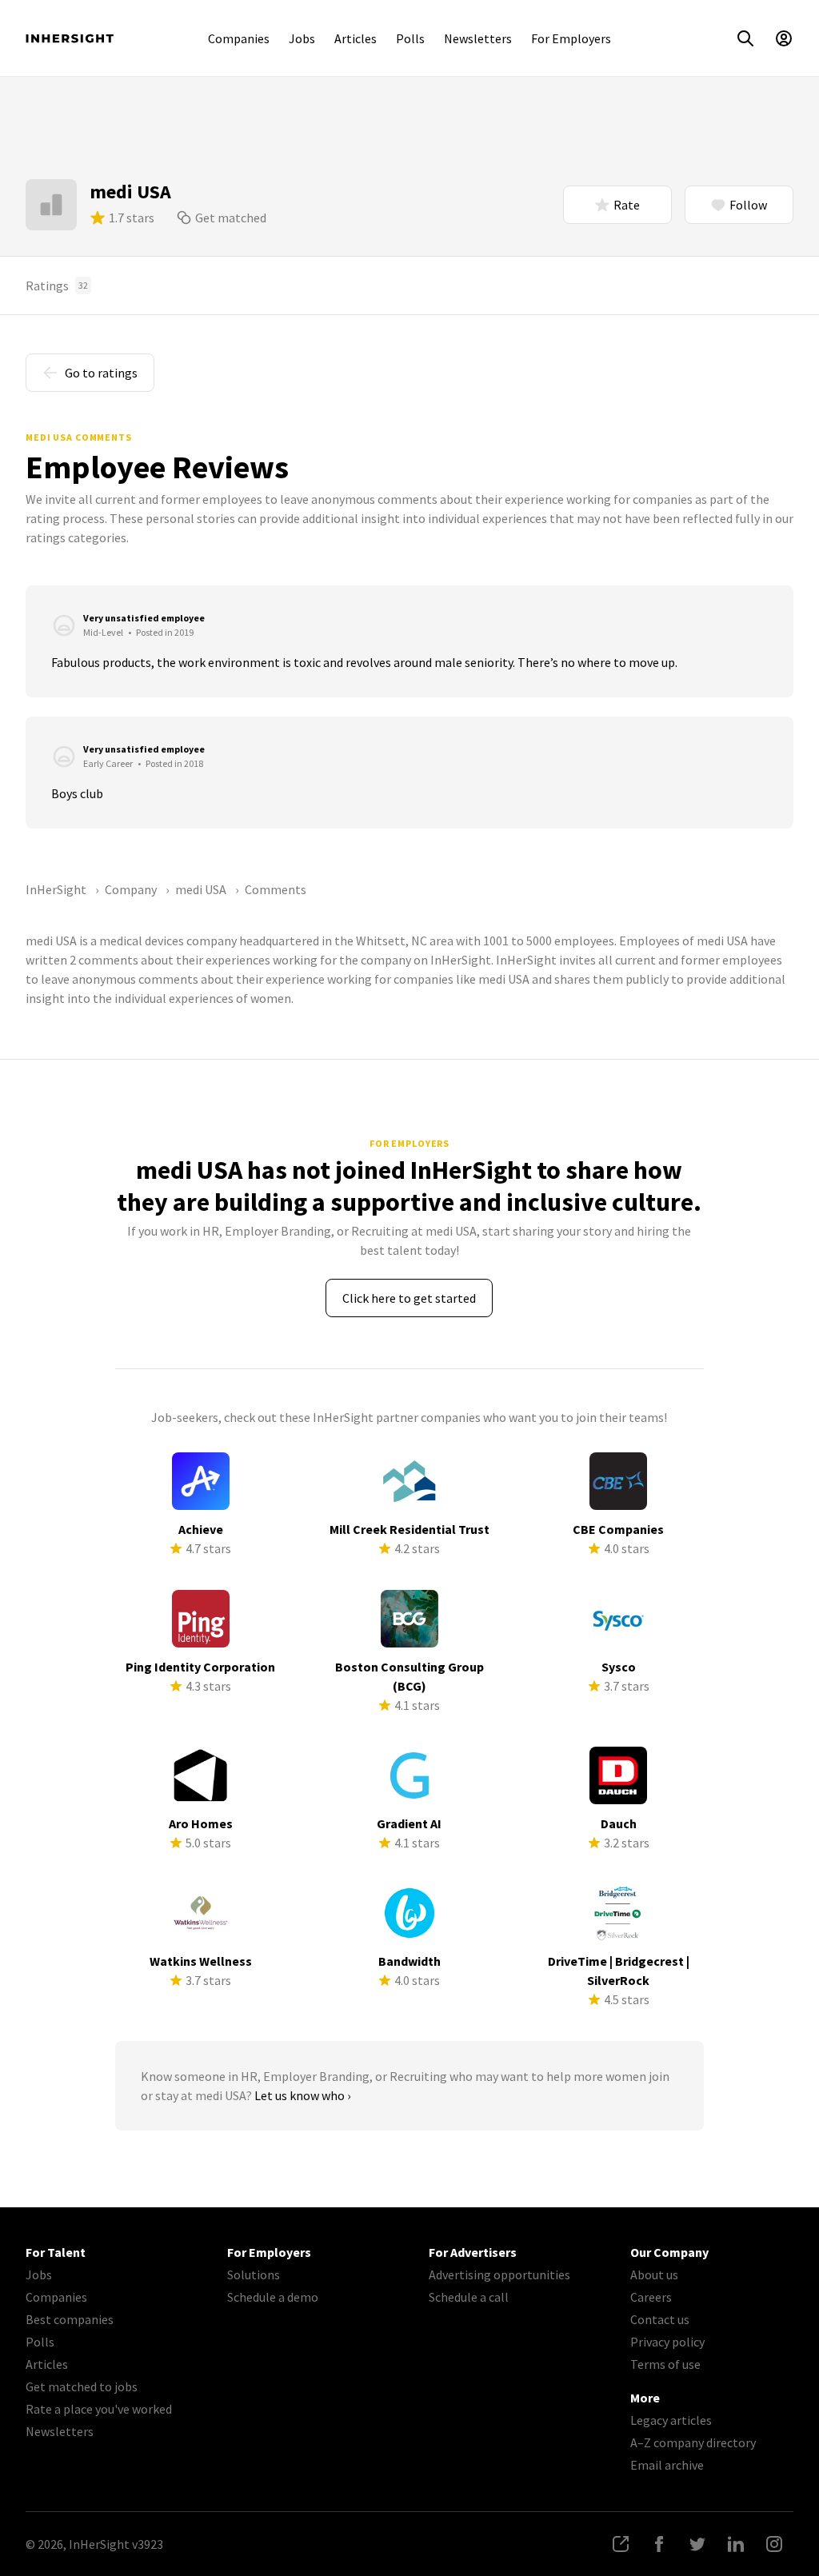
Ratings (57, 286)
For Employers (571, 38)
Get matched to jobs (82, 2386)
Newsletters (478, 38)
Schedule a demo (273, 2297)
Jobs (302, 38)
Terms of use (665, 2364)
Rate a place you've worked (99, 2409)
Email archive (667, 2465)
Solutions (254, 2274)
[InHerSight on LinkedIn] (736, 2544)
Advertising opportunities (499, 2274)
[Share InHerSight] (621, 2544)
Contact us (660, 2319)
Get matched (231, 218)
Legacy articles (671, 2420)
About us (654, 2274)
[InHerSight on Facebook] (659, 2544)
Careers (651, 2297)
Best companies (70, 2319)
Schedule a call (469, 2297)
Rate (627, 205)
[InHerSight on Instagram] (774, 2544)
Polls (410, 38)
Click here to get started (409, 1298)
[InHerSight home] (70, 38)
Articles (356, 38)
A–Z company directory (693, 2442)
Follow (748, 205)
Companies (239, 38)
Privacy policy (667, 2342)
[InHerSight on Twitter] (697, 2544)
